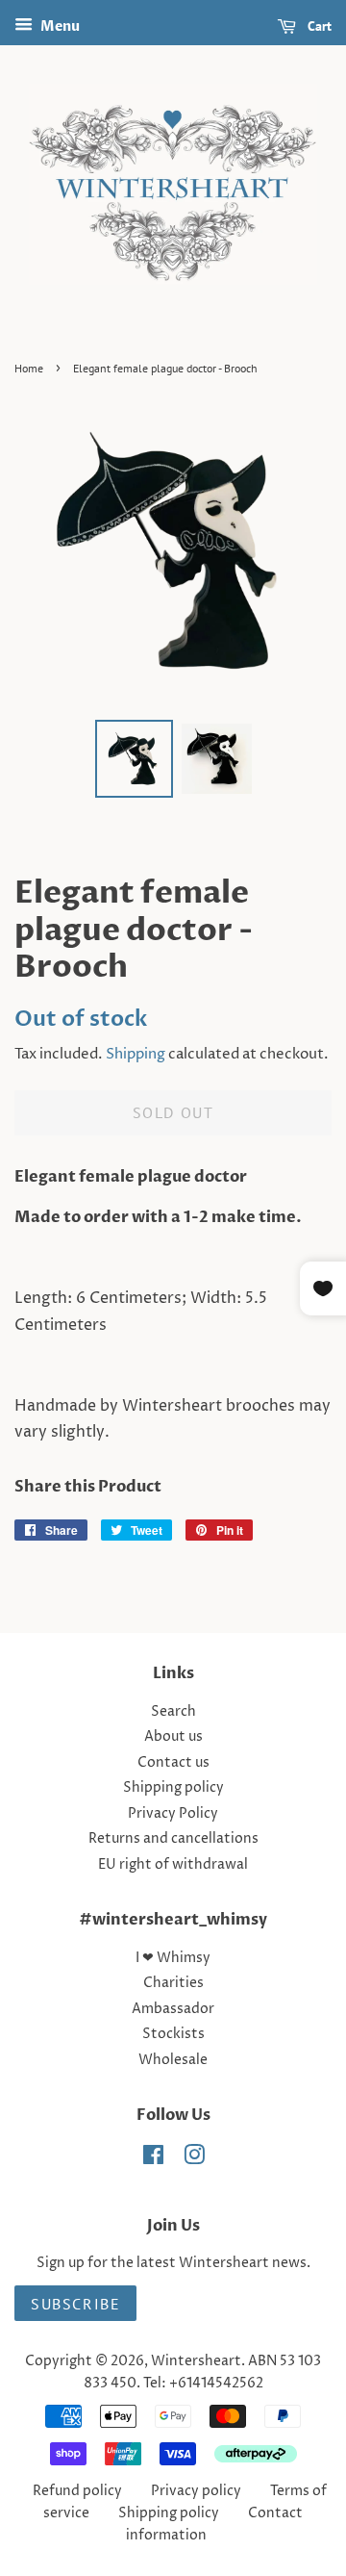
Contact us (173, 1763)
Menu (59, 26)
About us (173, 1737)
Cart (318, 26)
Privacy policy (196, 2491)
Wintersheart (196, 2361)
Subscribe (75, 2304)
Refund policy (77, 2491)
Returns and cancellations (173, 1839)
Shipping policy (173, 1788)
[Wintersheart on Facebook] (153, 2159)
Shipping (136, 1054)
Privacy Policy (173, 1814)
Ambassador (173, 2009)
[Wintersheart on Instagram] (194, 2159)
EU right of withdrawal (173, 1865)
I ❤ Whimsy (173, 1958)
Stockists (173, 2034)
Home (29, 368)
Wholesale (173, 2060)
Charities (173, 1983)
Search (173, 1712)
